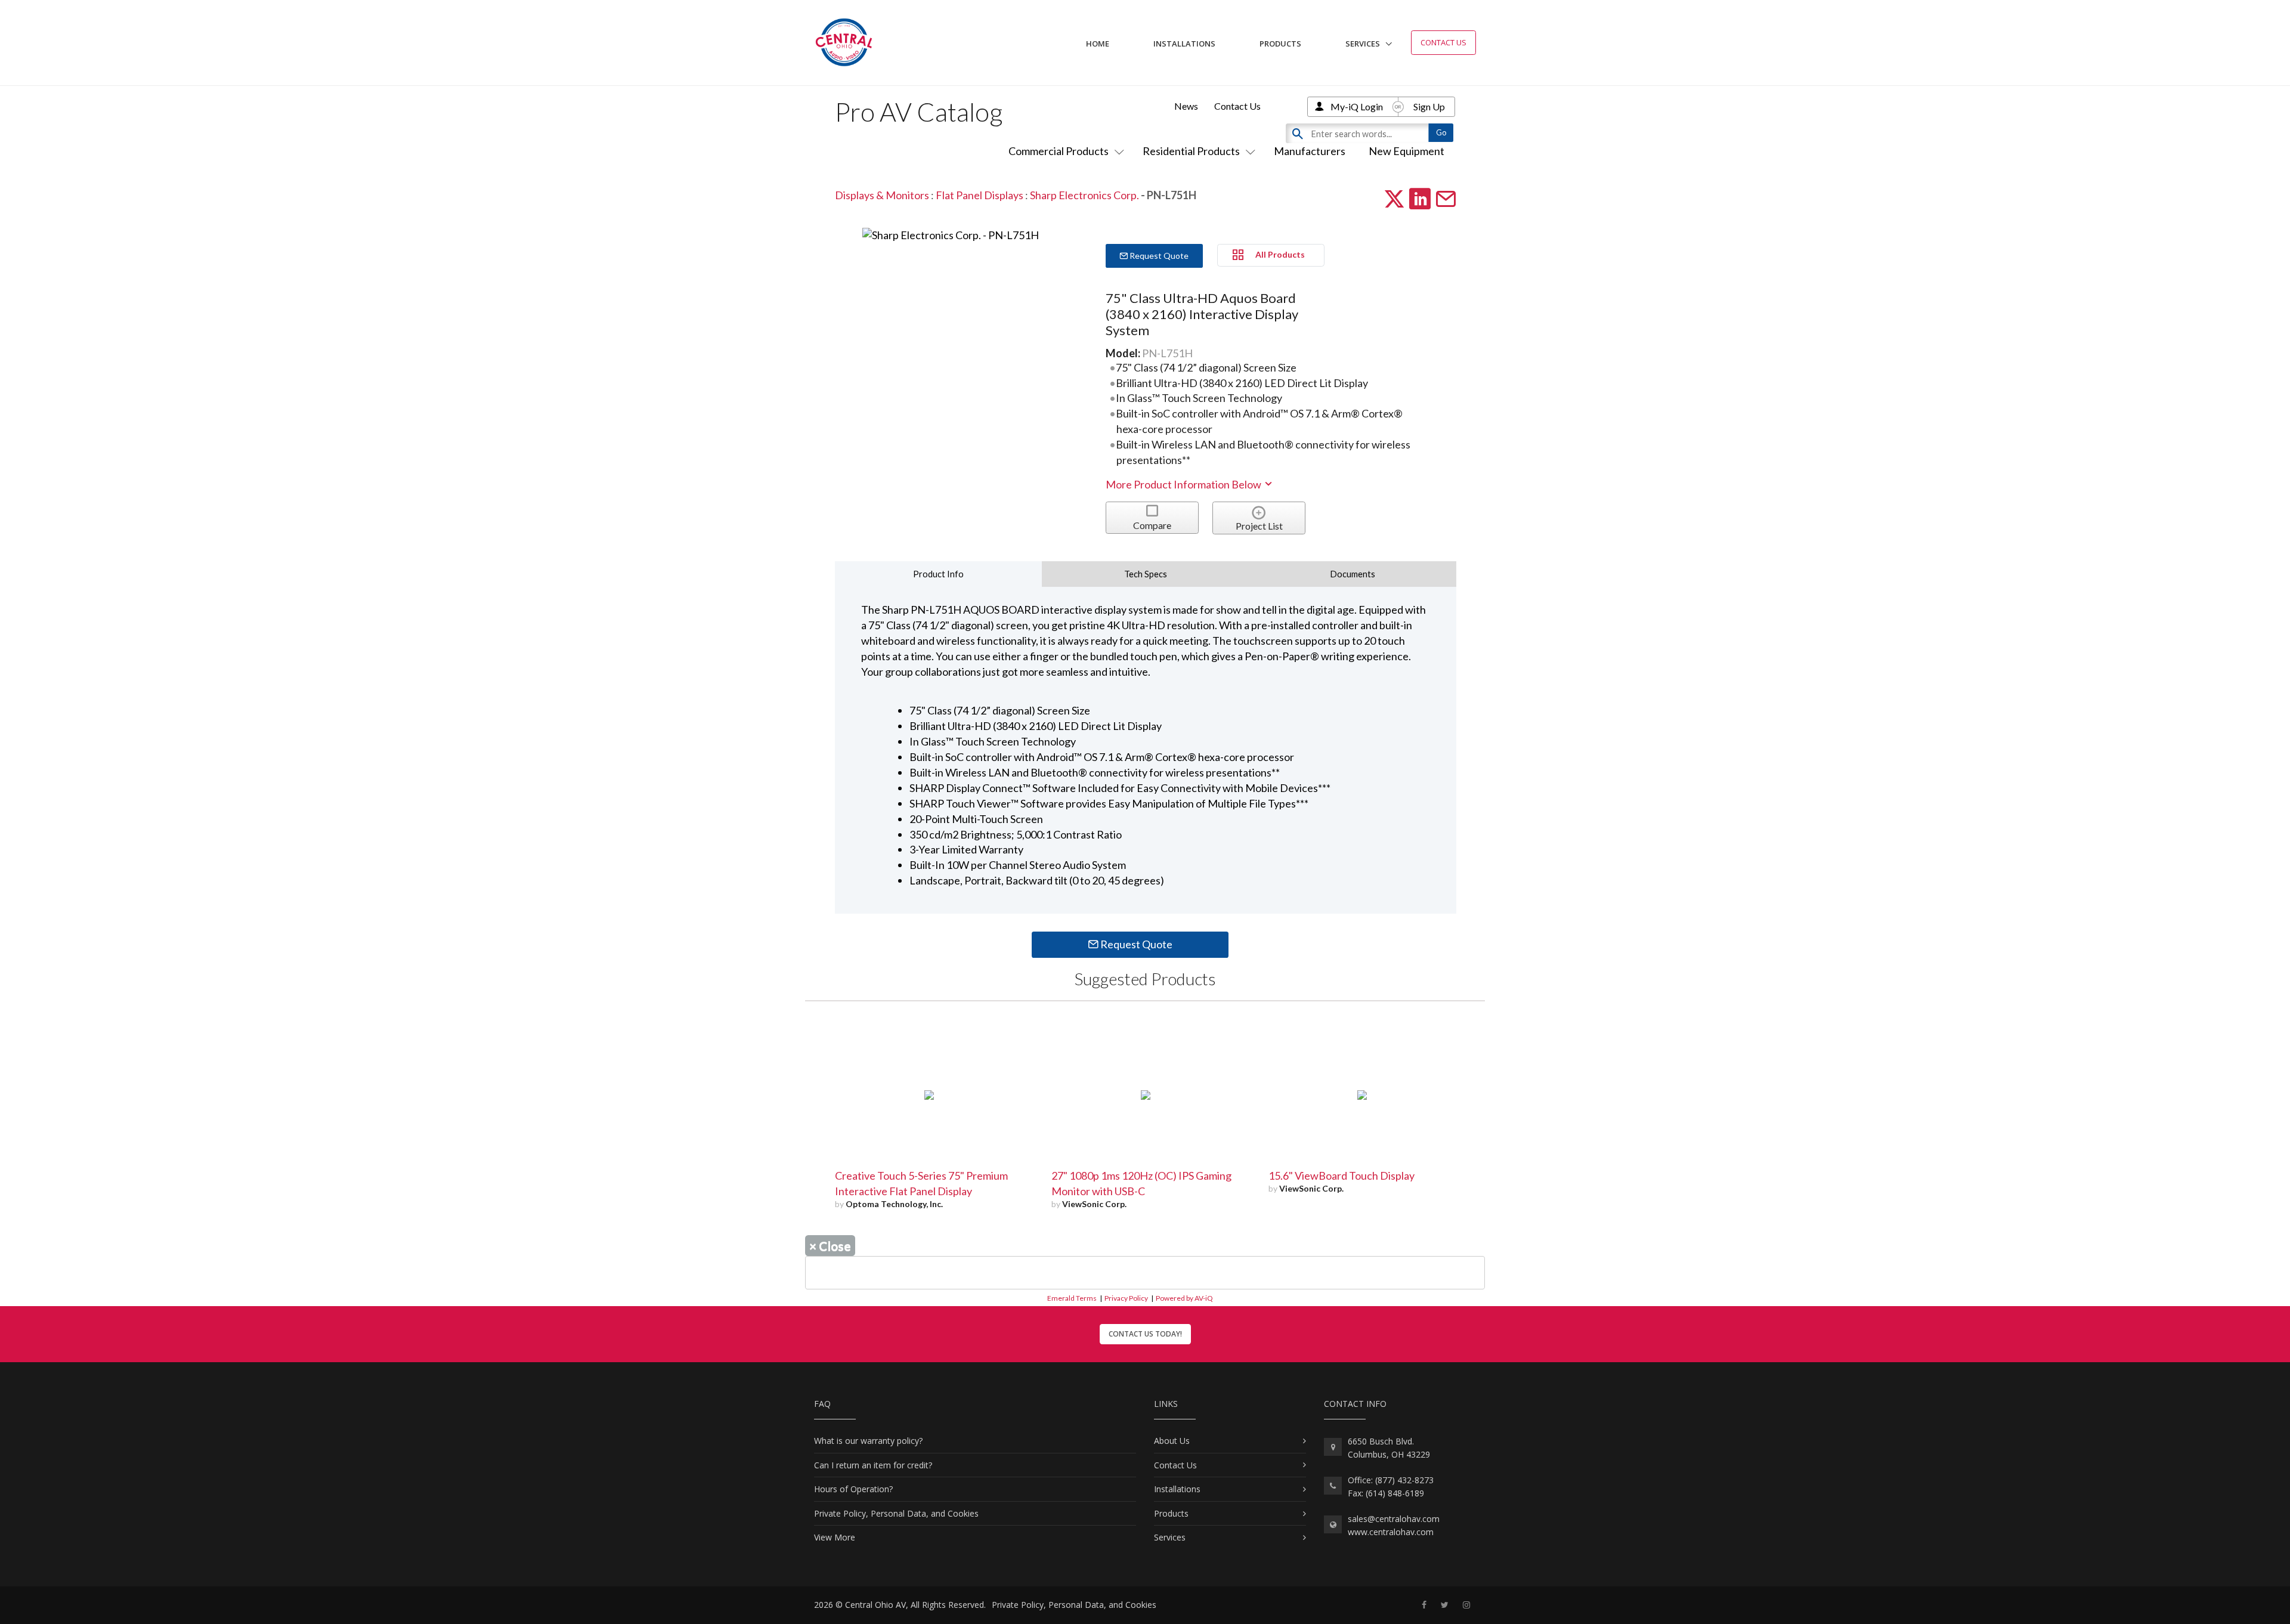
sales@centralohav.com (1394, 1519)
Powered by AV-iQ (1184, 1298)
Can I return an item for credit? (873, 1465)
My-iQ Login (1357, 106)
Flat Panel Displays (980, 195)
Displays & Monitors (882, 195)
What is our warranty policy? (868, 1441)
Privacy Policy (1126, 1298)
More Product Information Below (1184, 484)
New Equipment (1407, 151)
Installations (1184, 44)
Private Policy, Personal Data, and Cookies (896, 1513)
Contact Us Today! (1145, 1334)
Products (1280, 44)
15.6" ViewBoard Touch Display (1341, 1176)
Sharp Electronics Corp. (1084, 195)
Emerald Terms (1072, 1298)
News (1186, 106)
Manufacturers (1310, 151)
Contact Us (1443, 42)
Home (1098, 44)
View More (835, 1537)
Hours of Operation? (853, 1489)
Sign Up (1429, 106)
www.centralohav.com (1391, 1532)
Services (1363, 44)
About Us (1172, 1441)
